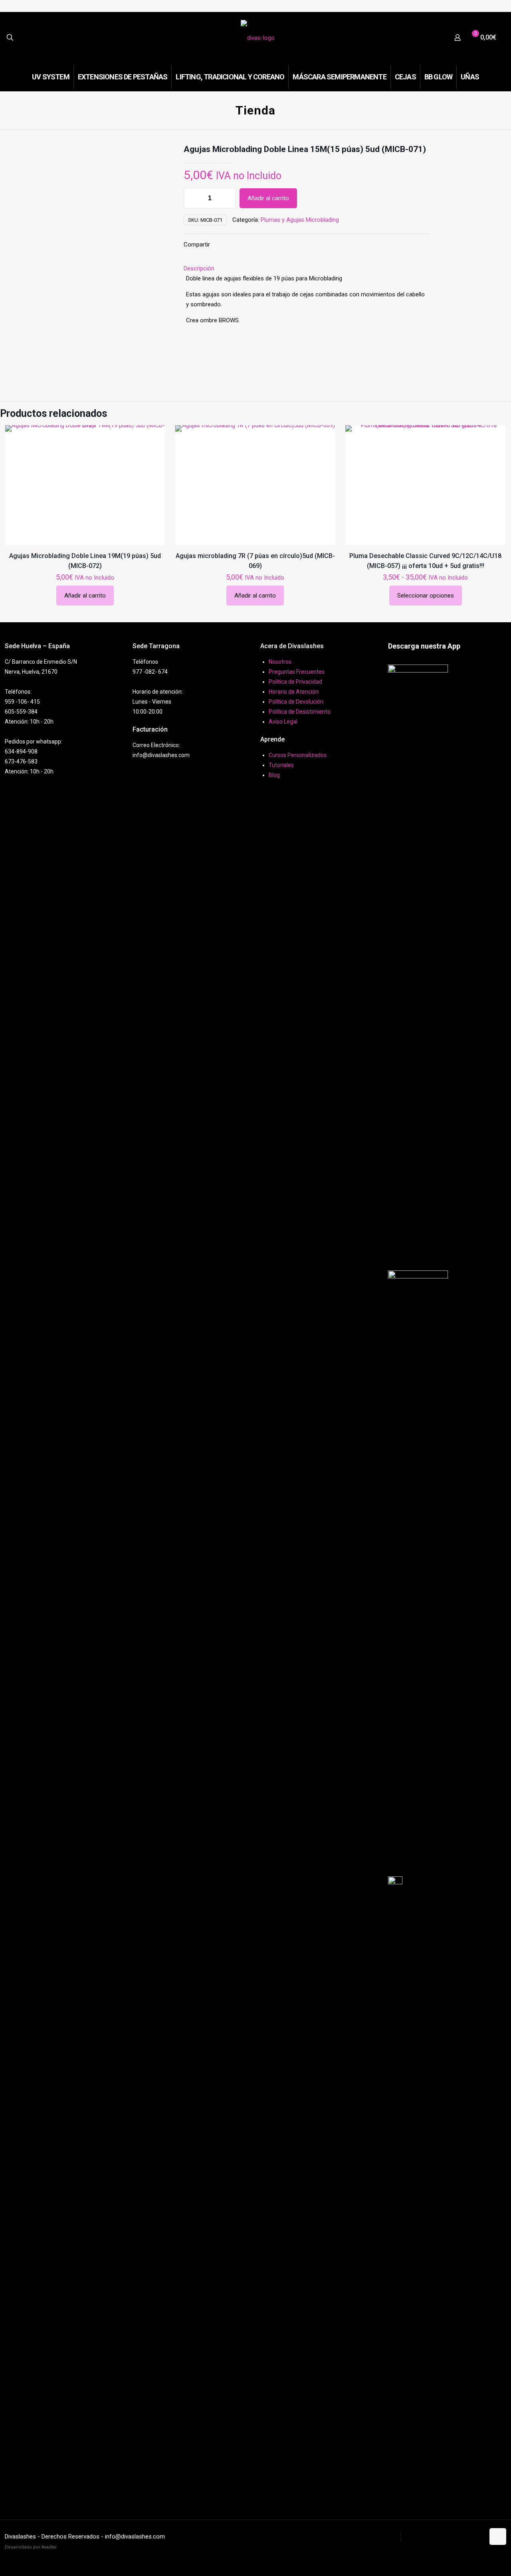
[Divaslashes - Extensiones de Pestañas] (258, 37)
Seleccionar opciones (426, 596)
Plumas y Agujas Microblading (300, 220)
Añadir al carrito (268, 198)
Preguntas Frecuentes (297, 672)
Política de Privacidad (295, 682)
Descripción (199, 268)
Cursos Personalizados (298, 755)
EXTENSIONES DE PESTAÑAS (443, 2537)
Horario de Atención (294, 692)
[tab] (307, 269)
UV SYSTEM (382, 2537)
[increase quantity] (227, 198)
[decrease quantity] (193, 198)
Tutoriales (281, 765)
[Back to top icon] (498, 2537)
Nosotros (280, 662)
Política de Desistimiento (300, 712)
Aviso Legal (283, 722)
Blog (274, 775)
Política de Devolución (296, 702)
